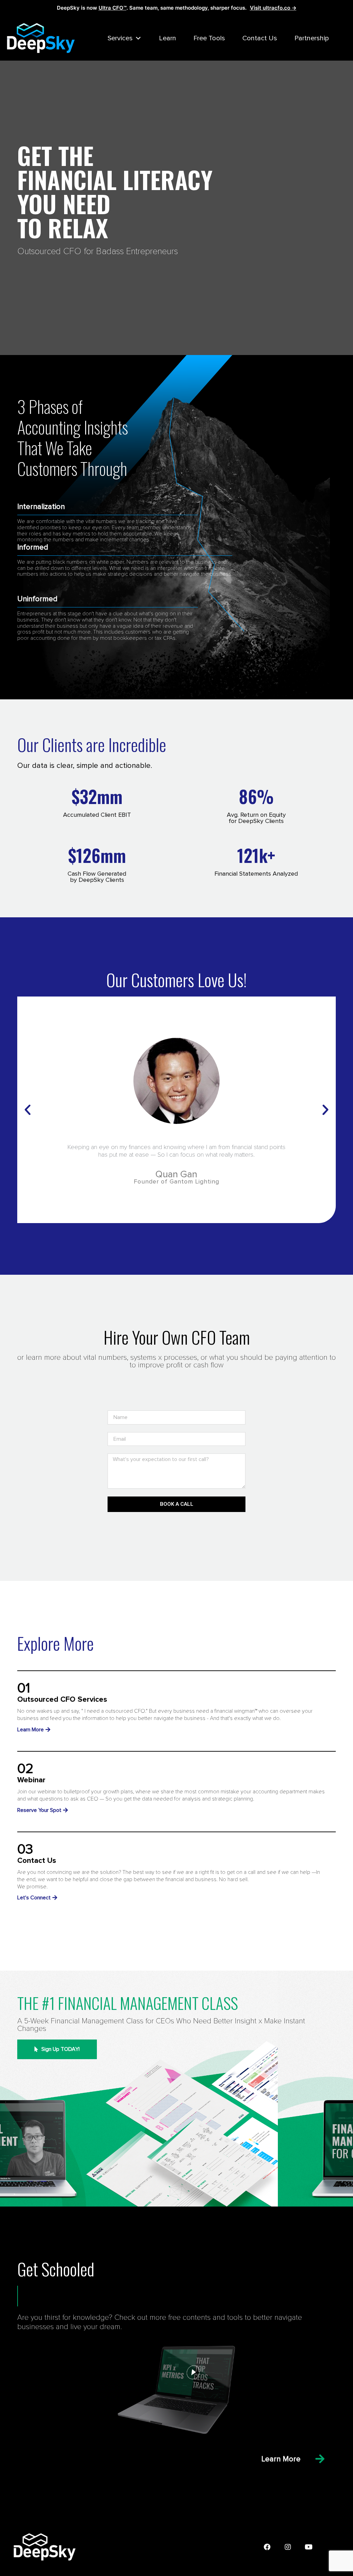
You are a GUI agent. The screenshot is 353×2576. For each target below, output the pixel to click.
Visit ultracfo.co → (273, 8)
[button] (28, 1110)
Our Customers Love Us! (176, 979)
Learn (168, 38)
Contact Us (260, 38)
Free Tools (209, 38)
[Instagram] (288, 2547)
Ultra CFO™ (113, 8)
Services (120, 38)
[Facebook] (267, 2547)
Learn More (281, 2459)
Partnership (312, 38)
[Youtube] (309, 2547)
